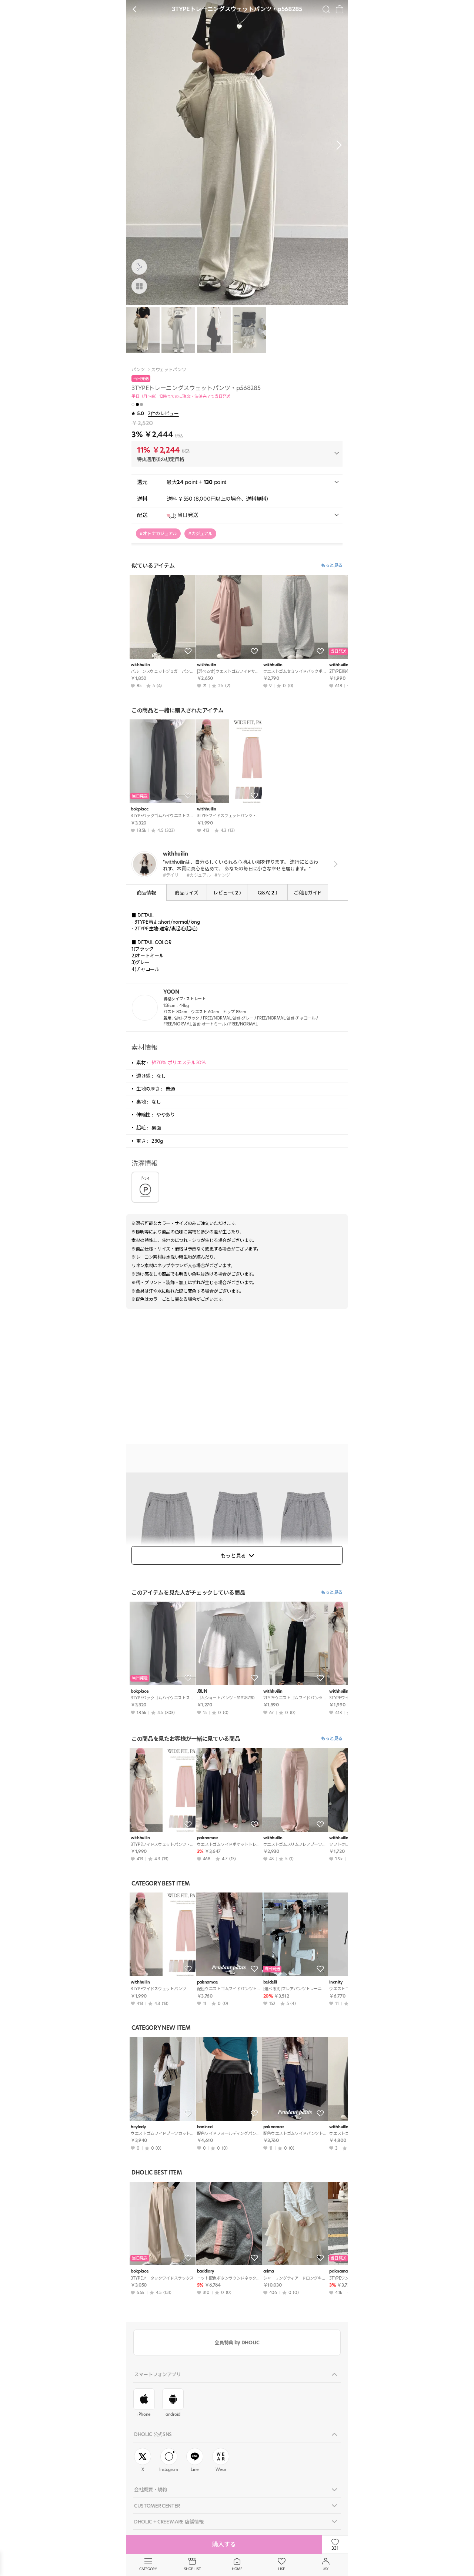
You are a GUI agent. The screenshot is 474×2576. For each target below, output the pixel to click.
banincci (205, 2127)
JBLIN (202, 1691)
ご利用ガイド (308, 893)
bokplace (140, 809)
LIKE (281, 2569)
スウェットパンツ (168, 370)
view (334, 864)
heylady (138, 2127)
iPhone (144, 2414)
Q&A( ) (267, 893)
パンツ (138, 370)
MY (326, 2569)
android (173, 2414)
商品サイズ (186, 893)
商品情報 (146, 893)
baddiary (205, 2271)
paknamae (207, 1838)
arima (269, 2271)
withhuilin (140, 665)
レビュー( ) (227, 893)
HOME (237, 2569)
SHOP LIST (192, 2569)
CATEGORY (148, 2569)
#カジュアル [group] (200, 533)
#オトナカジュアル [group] (158, 533)
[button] (337, 145)
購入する (224, 2544)
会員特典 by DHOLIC (237, 2342)
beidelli (270, 1982)
